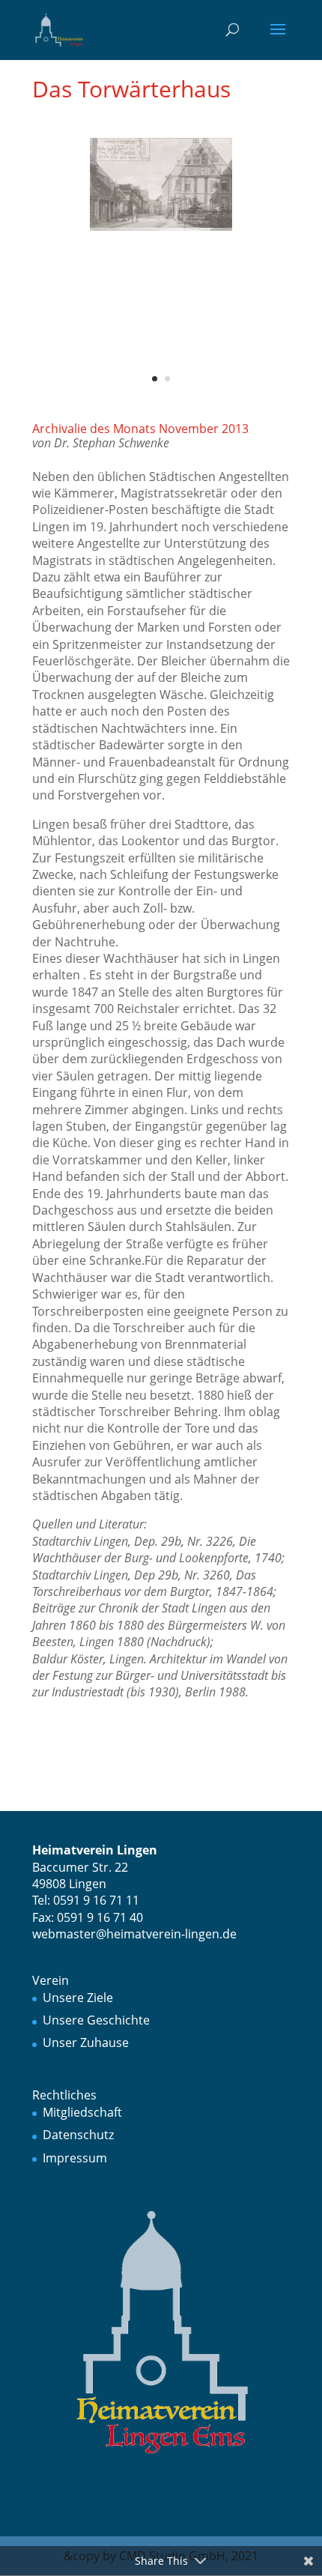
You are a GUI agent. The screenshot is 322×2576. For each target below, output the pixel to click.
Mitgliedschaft (82, 2112)
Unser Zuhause (86, 2043)
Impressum (75, 2158)
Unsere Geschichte (96, 2020)
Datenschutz (78, 2135)
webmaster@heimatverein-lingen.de (134, 1934)
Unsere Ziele (78, 1998)
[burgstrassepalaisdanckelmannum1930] (161, 228)
